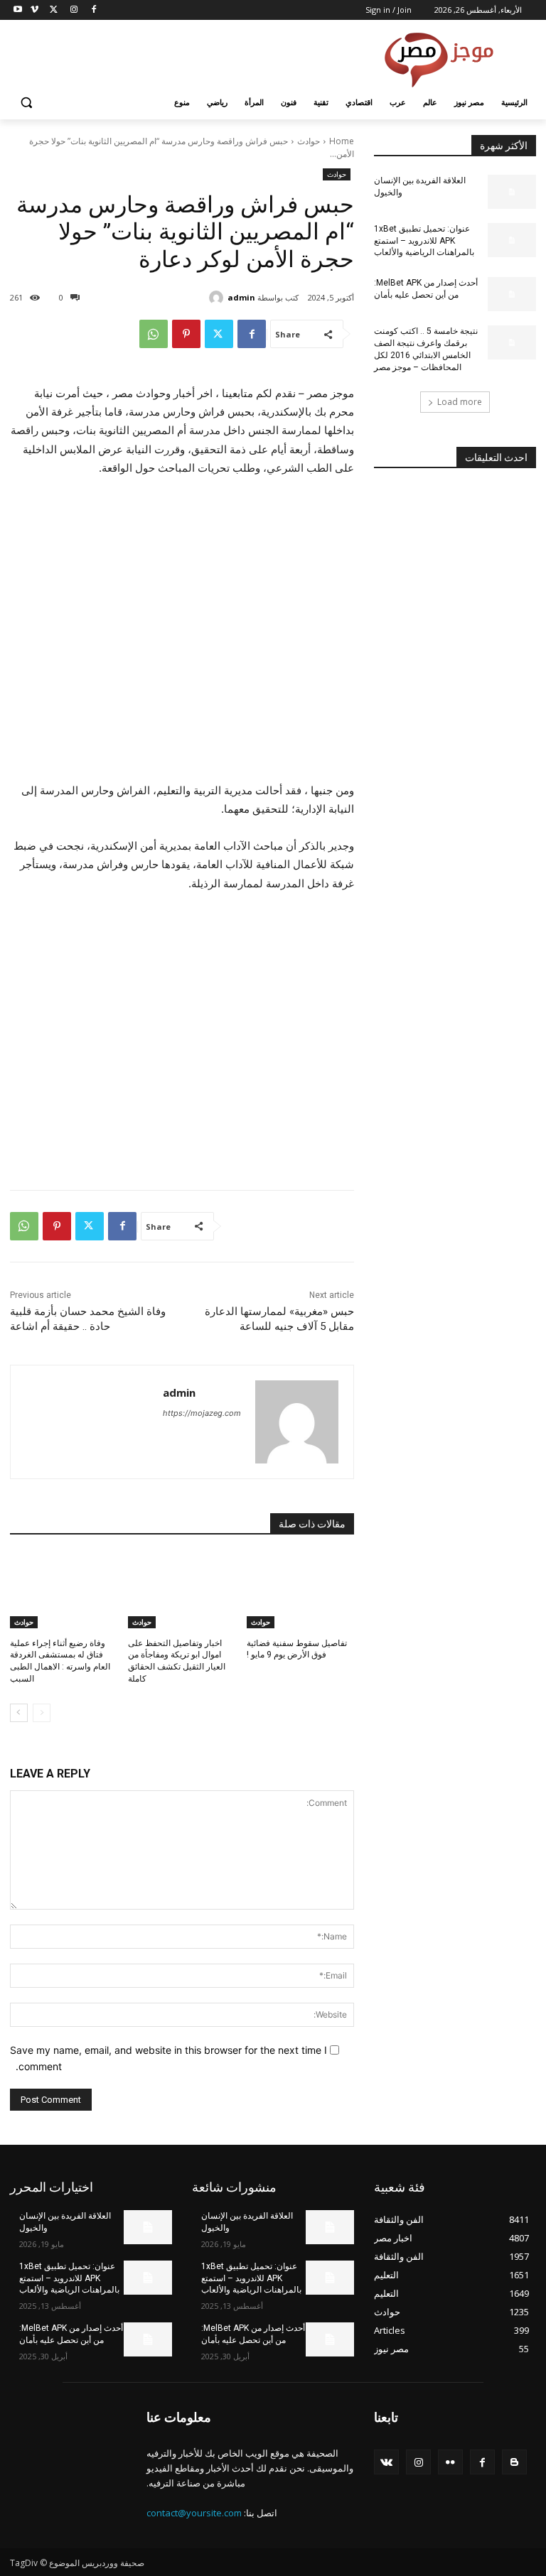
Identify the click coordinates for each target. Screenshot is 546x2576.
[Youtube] (18, 10)
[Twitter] (54, 10)
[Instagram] (74, 10)
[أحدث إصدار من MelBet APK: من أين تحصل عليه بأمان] (512, 294)
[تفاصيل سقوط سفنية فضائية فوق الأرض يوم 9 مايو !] (300, 1591)
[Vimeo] (34, 10)
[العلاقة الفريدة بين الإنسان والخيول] (512, 192)
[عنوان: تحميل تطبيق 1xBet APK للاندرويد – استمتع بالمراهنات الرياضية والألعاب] (512, 240)
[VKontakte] (386, 2462)
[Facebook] (93, 10)
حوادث (309, 141)
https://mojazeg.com (202, 1413)
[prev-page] (42, 1713)
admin (241, 297)
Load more (460, 402)
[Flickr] (450, 2462)
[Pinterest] (186, 334)
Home (342, 141)
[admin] (218, 298)
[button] (27, 103)
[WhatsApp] (154, 334)
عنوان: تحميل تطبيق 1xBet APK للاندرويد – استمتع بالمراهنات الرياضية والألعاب (424, 241)
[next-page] (19, 1713)
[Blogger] (514, 2462)
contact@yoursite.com (194, 2513)
